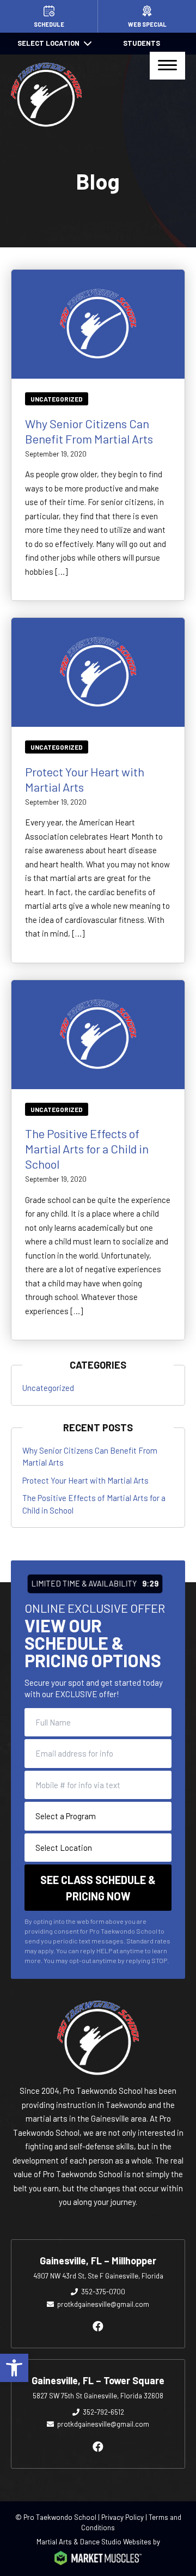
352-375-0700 (103, 2292)
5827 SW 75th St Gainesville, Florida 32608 (98, 2396)
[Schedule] (49, 16)
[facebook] (98, 2326)
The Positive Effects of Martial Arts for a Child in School (87, 1149)
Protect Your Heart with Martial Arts (85, 1480)
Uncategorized (57, 399)
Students (142, 43)
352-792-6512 (103, 2412)
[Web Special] (147, 16)
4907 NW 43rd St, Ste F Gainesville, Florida (98, 2276)
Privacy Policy (122, 2517)
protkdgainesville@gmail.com (103, 2304)
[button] (14, 2368)
